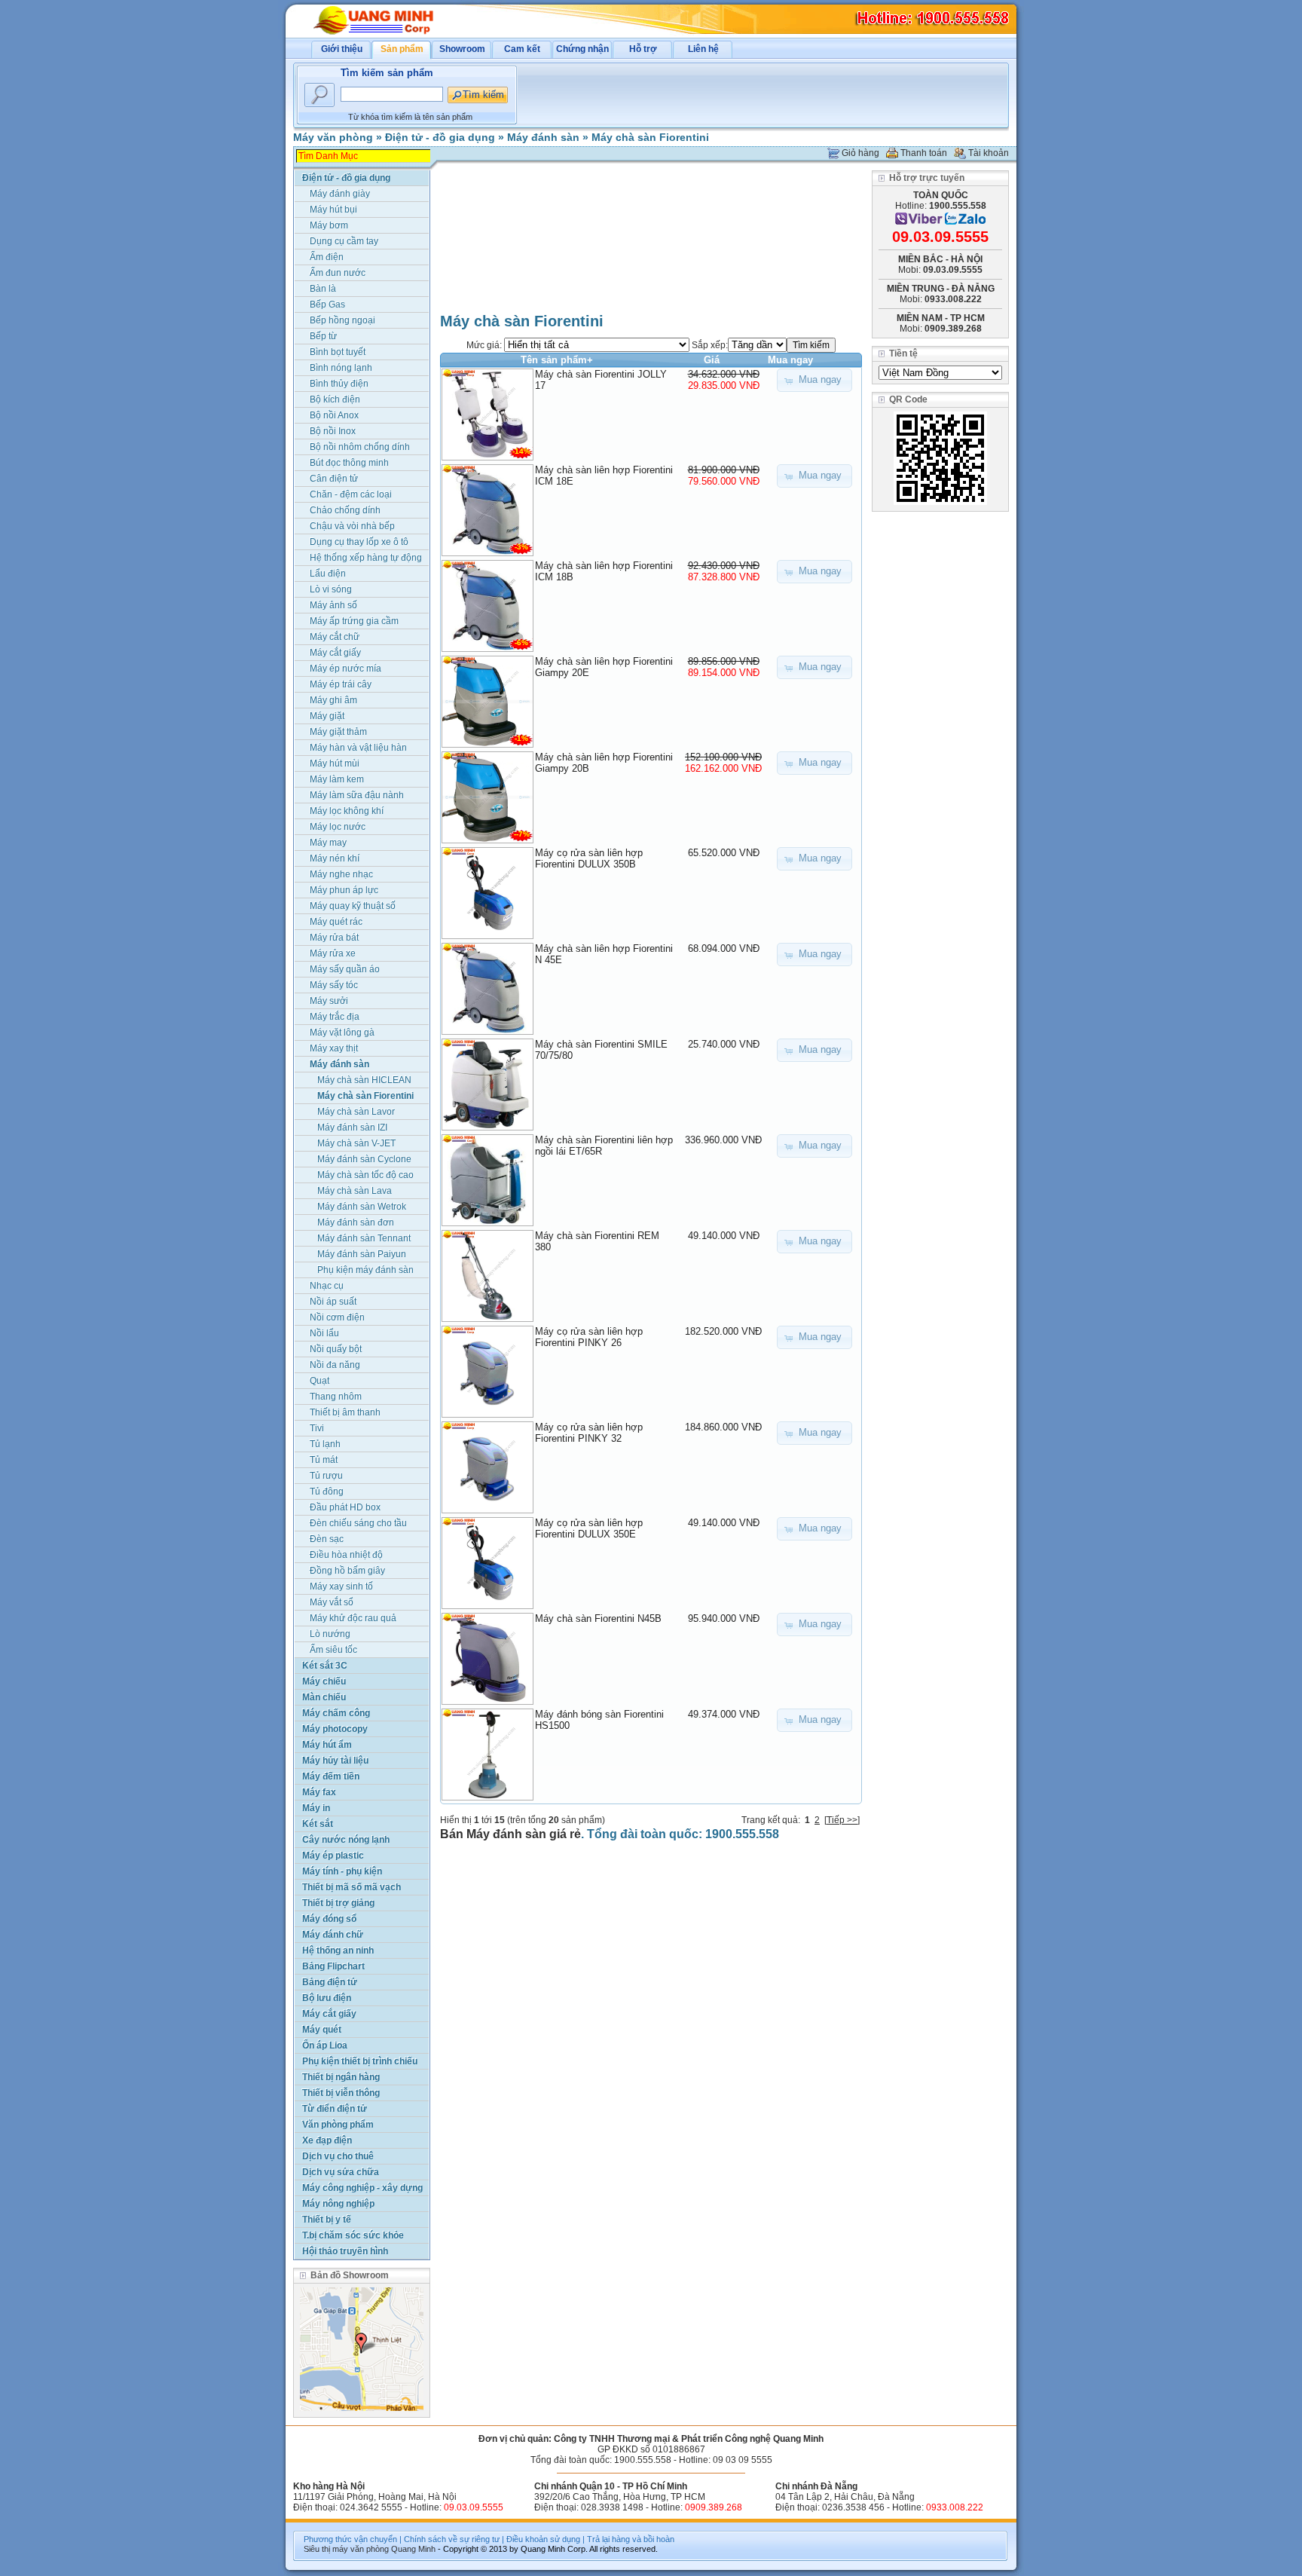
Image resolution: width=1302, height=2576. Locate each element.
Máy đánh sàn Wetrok (362, 1207)
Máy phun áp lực (344, 890)
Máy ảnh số (333, 605)
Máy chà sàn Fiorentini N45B (598, 1618)
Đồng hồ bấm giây (347, 1571)
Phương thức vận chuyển (350, 2539)
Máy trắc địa (335, 1017)
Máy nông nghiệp (338, 2204)
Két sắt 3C (325, 1666)
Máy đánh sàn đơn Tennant (356, 1224)
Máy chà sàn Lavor (356, 1112)
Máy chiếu (324, 1681)
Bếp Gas (327, 304)
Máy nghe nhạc (341, 874)
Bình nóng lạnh (341, 368)
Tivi (317, 1428)
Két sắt (318, 1824)
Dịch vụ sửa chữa (341, 2172)
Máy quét (322, 2030)
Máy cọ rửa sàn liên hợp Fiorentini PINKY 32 (589, 1433)
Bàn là (323, 289)
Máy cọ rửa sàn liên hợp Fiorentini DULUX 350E (589, 1528)
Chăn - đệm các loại (351, 494)
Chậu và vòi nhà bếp (352, 526)
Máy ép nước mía (345, 668)
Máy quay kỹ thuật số (353, 906)
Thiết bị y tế (327, 2220)
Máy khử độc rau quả (353, 1618)
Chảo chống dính (345, 510)
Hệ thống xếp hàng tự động (366, 558)
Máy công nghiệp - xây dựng (362, 2188)
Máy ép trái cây (341, 684)
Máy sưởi (329, 1001)
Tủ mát (324, 1460)
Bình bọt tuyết (338, 352)
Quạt (319, 1381)
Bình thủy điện (339, 384)
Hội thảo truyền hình (345, 2251)
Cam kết (522, 49)
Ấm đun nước (338, 273)
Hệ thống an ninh (338, 1950)
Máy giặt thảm (338, 732)
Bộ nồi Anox (334, 415)
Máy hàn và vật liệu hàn (358, 748)
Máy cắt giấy (335, 653)
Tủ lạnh (325, 1444)
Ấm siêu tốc (333, 1650)
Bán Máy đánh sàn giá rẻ (510, 1834)
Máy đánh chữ (333, 1935)
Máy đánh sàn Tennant (364, 1238)
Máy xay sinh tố (341, 1586)
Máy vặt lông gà (342, 1033)
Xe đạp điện (327, 2140)
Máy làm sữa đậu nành (357, 795)
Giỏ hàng (860, 153)
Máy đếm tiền (331, 1776)
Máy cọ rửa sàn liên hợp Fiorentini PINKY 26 (589, 1337)
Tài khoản (989, 153)
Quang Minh (413, 2549)
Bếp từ (323, 336)
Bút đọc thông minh (349, 463)
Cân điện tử (334, 479)
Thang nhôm (336, 1397)
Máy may (328, 843)
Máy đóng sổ (329, 1919)
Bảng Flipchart (333, 1966)
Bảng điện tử (330, 1982)
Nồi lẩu (324, 1333)
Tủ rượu (326, 1476)
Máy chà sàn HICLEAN (364, 1080)
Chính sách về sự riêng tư (452, 2539)
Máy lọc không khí (347, 811)
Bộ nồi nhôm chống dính (360, 447)
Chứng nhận (582, 49)
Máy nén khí (335, 858)
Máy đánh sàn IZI (352, 1127)
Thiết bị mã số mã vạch (351, 1887)
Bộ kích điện (335, 399)
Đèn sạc (327, 1539)
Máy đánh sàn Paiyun (362, 1254)
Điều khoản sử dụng (543, 2539)
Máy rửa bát (334, 938)
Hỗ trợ (643, 49)
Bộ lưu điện (327, 1998)
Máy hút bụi (333, 210)
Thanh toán (924, 153)
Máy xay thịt (334, 1048)
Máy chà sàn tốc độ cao (365, 1175)
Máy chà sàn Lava (355, 1191)
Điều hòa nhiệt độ (346, 1555)
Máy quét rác (336, 922)
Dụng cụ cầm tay (344, 241)
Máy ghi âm (333, 700)
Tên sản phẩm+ (557, 360)
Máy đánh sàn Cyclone (364, 1159)
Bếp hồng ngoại (342, 320)
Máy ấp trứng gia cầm (354, 621)
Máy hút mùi (335, 763)
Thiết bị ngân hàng (341, 2077)
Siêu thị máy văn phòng (346, 2549)
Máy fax (319, 1792)
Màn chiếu (324, 1697)
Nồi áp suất (333, 1302)
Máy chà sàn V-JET (356, 1143)
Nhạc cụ (327, 1286)
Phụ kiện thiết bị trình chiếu (360, 2061)
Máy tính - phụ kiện (342, 1871)
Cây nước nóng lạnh (346, 1840)
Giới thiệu (342, 49)
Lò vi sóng (331, 589)
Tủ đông (327, 1491)
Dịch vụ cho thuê (338, 2156)
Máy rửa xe (333, 953)
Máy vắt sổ (332, 1602)
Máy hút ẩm (327, 1745)
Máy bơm (329, 225)
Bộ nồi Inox (333, 431)
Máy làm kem (337, 779)
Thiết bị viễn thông (341, 2093)
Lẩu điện (328, 574)
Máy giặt (327, 716)
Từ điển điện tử (335, 2109)
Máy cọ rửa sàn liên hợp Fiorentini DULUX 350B (589, 858)
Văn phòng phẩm (338, 2125)
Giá (712, 360)
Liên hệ (703, 49)
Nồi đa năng (335, 1365)
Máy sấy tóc (334, 985)
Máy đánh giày (340, 194)
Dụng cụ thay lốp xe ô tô (359, 542)
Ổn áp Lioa (325, 2045)
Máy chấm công (336, 1713)
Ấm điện (327, 257)
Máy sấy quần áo (345, 969)
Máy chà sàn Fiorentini (650, 137)
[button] (815, 380)
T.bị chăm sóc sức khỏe (353, 2235)
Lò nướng (330, 1634)
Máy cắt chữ (335, 637)
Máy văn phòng (333, 137)
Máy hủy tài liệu (335, 1761)
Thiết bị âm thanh (345, 1412)
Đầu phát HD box (345, 1507)
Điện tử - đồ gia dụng (440, 137)
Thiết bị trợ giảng (338, 1903)
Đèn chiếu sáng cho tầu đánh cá (358, 1524)
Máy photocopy (335, 1729)
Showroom (462, 49)
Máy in (316, 1808)
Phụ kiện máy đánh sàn (365, 1270)
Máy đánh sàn (543, 137)
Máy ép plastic (333, 1856)
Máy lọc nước (338, 827)
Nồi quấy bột (336, 1349)
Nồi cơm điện (337, 1317)
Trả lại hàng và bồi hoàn (631, 2539)
